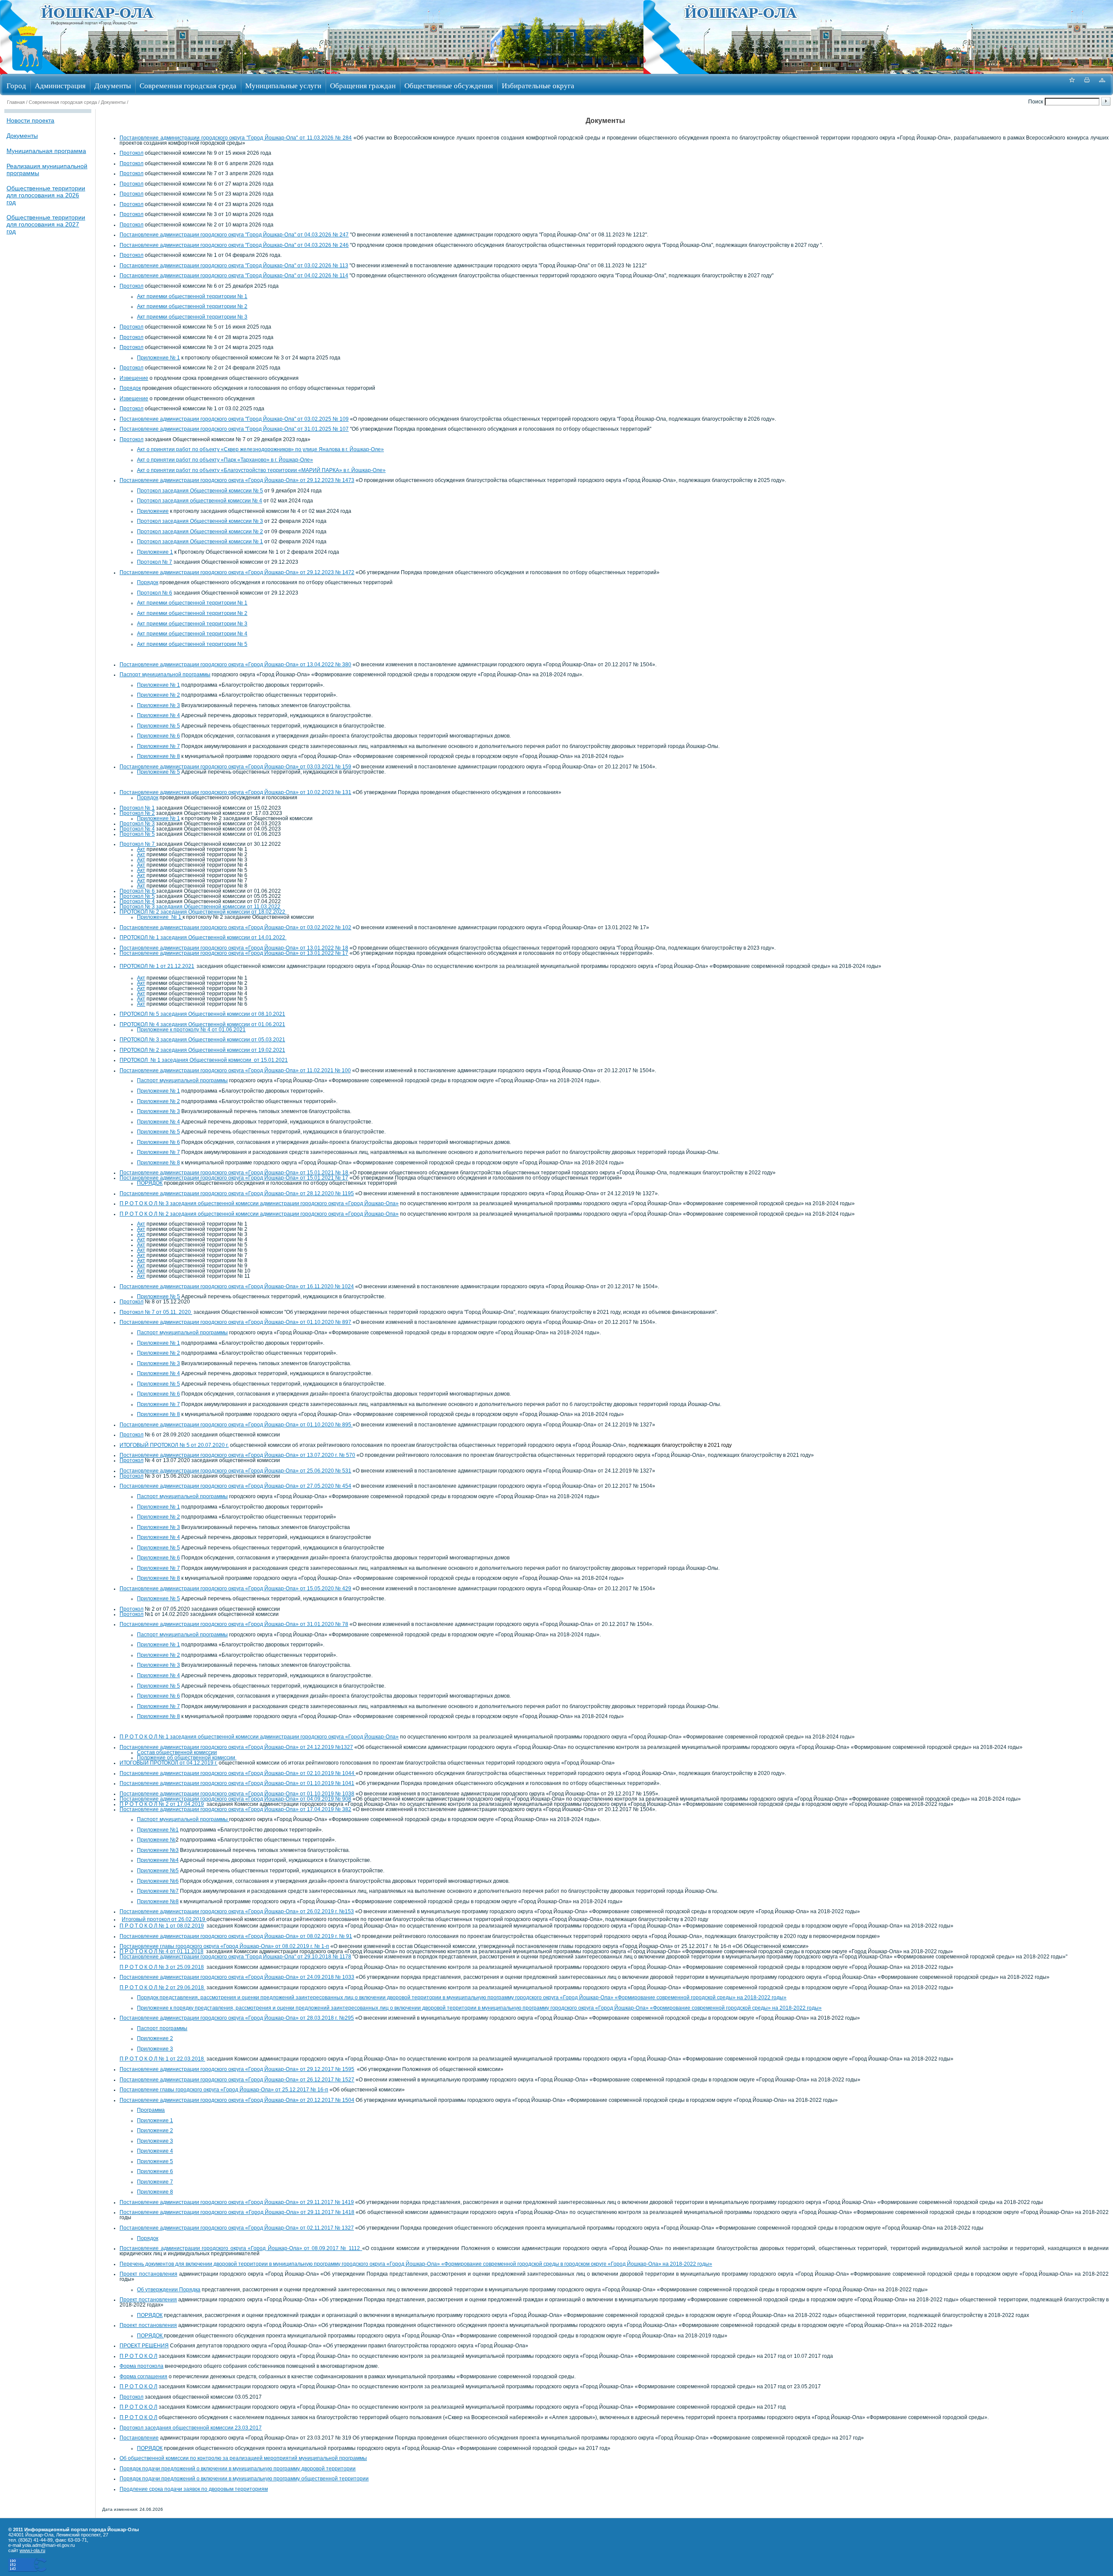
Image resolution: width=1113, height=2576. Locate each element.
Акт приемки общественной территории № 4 (192, 634)
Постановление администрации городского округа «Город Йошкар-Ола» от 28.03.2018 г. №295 (237, 2018)
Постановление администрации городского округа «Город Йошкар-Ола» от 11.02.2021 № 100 (235, 1070)
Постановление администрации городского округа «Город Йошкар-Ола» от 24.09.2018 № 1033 (237, 1977)
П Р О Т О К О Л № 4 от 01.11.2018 (162, 1951)
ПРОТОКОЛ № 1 (202, 937)
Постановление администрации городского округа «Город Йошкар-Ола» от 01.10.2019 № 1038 (237, 1794)
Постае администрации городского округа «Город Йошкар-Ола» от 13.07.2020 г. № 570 (237, 1455)
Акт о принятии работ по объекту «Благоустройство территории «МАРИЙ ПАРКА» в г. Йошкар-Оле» (261, 470)
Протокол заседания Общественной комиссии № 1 (200, 542)
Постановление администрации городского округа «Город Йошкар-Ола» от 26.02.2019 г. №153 (237, 1911)
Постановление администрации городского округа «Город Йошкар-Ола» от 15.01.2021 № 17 (234, 1178)
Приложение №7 (158, 1891)
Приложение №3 (158, 1850)
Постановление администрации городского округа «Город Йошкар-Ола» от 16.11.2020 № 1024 (237, 1286)
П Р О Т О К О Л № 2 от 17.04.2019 (162, 1804)
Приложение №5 (158, 1871)
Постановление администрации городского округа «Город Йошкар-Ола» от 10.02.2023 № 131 (235, 792)
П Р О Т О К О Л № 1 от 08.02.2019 (162, 1926)
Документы (113, 85)
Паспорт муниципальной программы (165, 675)
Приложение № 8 (158, 756)
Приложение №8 (158, 1901)
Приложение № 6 (158, 736)
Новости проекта (30, 120)
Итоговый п (136, 1919)
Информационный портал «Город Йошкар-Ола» (94, 23)
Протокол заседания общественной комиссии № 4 (200, 501)
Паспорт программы (162, 2028)
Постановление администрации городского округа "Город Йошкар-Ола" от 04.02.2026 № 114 (234, 276)
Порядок (130, 388)
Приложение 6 (155, 2171)
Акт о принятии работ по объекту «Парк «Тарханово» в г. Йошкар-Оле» (225, 460)
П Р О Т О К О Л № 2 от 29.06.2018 (162, 1988)
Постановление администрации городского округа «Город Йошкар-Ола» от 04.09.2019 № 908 (235, 1799)
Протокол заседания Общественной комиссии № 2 (200, 532)
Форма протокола (142, 2366)
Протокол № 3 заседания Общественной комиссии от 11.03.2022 (200, 907)
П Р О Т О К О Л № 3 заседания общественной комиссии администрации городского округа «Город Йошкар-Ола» (259, 1203)
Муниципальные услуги (283, 85)
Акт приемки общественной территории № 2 (192, 306)
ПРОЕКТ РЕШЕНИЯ (144, 2346)
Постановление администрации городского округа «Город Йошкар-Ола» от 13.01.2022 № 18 (234, 948)
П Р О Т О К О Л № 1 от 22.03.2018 (162, 2059)
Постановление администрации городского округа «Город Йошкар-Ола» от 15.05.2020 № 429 (235, 1589)
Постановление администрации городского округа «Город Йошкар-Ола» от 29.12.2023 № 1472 (237, 572)
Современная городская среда (188, 85)
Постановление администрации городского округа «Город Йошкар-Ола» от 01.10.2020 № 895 (236, 1425)
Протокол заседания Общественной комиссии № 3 (200, 521)
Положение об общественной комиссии (187, 1758)
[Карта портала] (1102, 85)
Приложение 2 (155, 2038)
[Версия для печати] (1087, 85)
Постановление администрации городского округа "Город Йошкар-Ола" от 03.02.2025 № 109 (234, 419)
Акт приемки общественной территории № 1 (192, 296)
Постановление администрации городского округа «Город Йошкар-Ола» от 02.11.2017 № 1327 (237, 2228)
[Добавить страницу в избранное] (1072, 85)
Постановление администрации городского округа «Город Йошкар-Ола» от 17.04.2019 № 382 (235, 1809)
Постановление (139, 2438)
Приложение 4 (155, 2151)
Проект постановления (148, 2274)
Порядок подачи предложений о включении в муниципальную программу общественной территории (244, 2479)
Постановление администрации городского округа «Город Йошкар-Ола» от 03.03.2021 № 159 (235, 767)
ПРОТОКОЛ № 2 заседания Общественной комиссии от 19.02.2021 (202, 1050)
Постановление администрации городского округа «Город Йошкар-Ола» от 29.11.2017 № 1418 (237, 2212)
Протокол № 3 (137, 824)
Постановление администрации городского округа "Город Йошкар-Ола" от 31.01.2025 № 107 (234, 429)
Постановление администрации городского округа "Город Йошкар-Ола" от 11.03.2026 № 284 (236, 138)
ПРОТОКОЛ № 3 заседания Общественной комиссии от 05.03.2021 (202, 1040)
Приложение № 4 (158, 715)
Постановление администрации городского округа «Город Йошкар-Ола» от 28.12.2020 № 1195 (237, 1193)
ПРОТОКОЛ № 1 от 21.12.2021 (157, 966)
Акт (141, 849)
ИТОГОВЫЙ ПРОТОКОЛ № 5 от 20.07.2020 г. (174, 1445)
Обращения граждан (363, 85)
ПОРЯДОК (150, 1183)
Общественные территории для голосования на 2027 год (46, 224)
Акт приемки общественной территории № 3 (192, 317)
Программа (151, 2110)
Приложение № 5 (158, 726)
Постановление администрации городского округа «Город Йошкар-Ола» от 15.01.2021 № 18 (235, 1173)
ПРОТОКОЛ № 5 (202, 1014)
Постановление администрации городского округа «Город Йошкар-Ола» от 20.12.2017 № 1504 (237, 2100)
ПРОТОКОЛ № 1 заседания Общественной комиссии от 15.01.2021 (204, 1060)
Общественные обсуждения (449, 85)
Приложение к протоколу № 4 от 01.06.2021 (191, 1030)
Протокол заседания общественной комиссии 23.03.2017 (191, 2428)
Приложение (153, 511)
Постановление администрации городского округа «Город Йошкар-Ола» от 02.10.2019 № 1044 (238, 1773)
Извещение (134, 378)
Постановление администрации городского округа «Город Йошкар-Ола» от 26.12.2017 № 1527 (237, 2080)
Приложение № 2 (158, 695)
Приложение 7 (155, 2182)
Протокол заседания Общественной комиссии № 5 (200, 491)
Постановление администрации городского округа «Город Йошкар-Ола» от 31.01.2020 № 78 (234, 1624)
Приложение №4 (158, 1860)
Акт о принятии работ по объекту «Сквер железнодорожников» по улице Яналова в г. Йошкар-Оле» (260, 449)
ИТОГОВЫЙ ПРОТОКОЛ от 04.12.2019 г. (168, 1763)
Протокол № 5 (137, 834)
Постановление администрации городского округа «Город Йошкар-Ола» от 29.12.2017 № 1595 (237, 2069)
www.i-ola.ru (32, 2550)
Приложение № (156, 1840)
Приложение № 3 (158, 705)
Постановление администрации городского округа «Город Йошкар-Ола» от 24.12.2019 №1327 (236, 1747)
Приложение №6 (158, 1881)
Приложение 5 (155, 2161)
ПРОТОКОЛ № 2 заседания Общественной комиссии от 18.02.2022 (203, 912)
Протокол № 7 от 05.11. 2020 (156, 1312)
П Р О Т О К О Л (138, 2356)
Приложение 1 (155, 552)
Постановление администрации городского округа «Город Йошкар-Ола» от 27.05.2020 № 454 (235, 1486)
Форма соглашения (143, 2377)
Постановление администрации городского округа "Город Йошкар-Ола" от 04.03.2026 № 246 (234, 245)
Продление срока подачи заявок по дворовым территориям (194, 2489)
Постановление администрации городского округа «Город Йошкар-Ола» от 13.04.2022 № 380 (235, 665)
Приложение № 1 (158, 358)
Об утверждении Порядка (169, 2290)
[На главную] (27, 71)
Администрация (60, 85)
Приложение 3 (155, 2049)
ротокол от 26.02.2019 (178, 1919)
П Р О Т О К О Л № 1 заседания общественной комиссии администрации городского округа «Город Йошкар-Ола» (259, 1737)
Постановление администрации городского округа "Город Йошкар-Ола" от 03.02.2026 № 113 (234, 266)
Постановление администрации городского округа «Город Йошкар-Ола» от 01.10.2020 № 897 (235, 1322)
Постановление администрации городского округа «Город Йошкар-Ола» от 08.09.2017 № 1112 (241, 2248)
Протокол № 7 (155, 562)
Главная (16, 102)
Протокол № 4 (137, 829)
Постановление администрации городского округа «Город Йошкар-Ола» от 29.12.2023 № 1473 (237, 480)
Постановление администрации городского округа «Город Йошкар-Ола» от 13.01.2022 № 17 (234, 953)
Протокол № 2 (137, 813)
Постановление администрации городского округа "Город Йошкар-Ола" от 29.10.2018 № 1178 (235, 1957)
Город (16, 85)
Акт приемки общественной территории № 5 (192, 644)
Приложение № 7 (158, 746)
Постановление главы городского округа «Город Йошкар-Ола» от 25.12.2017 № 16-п (224, 2090)
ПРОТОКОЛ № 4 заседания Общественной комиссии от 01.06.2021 (202, 1024)
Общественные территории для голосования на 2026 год (46, 195)
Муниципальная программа (46, 151)
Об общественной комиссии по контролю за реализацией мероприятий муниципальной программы (243, 2458)
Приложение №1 (158, 1830)
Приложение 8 (155, 2192)
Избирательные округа (538, 85)
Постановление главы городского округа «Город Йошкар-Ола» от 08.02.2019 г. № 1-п (224, 1946)
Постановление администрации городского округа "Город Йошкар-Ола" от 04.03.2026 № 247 (234, 235)
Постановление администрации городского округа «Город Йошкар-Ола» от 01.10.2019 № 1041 (237, 1783)
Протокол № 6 (155, 593)
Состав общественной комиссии (177, 1752)
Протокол (132, 153)
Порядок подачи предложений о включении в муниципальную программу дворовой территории (238, 2469)
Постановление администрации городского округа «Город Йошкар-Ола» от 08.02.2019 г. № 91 (236, 1936)
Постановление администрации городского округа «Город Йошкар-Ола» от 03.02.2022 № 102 (235, 927)
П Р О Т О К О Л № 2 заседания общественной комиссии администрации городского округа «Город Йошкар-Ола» (259, 1214)
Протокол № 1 (137, 808)
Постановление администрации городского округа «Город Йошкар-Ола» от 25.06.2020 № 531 (235, 1471)
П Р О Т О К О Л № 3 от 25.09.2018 (162, 1967)
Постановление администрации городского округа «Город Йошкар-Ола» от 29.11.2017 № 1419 (237, 2202)
